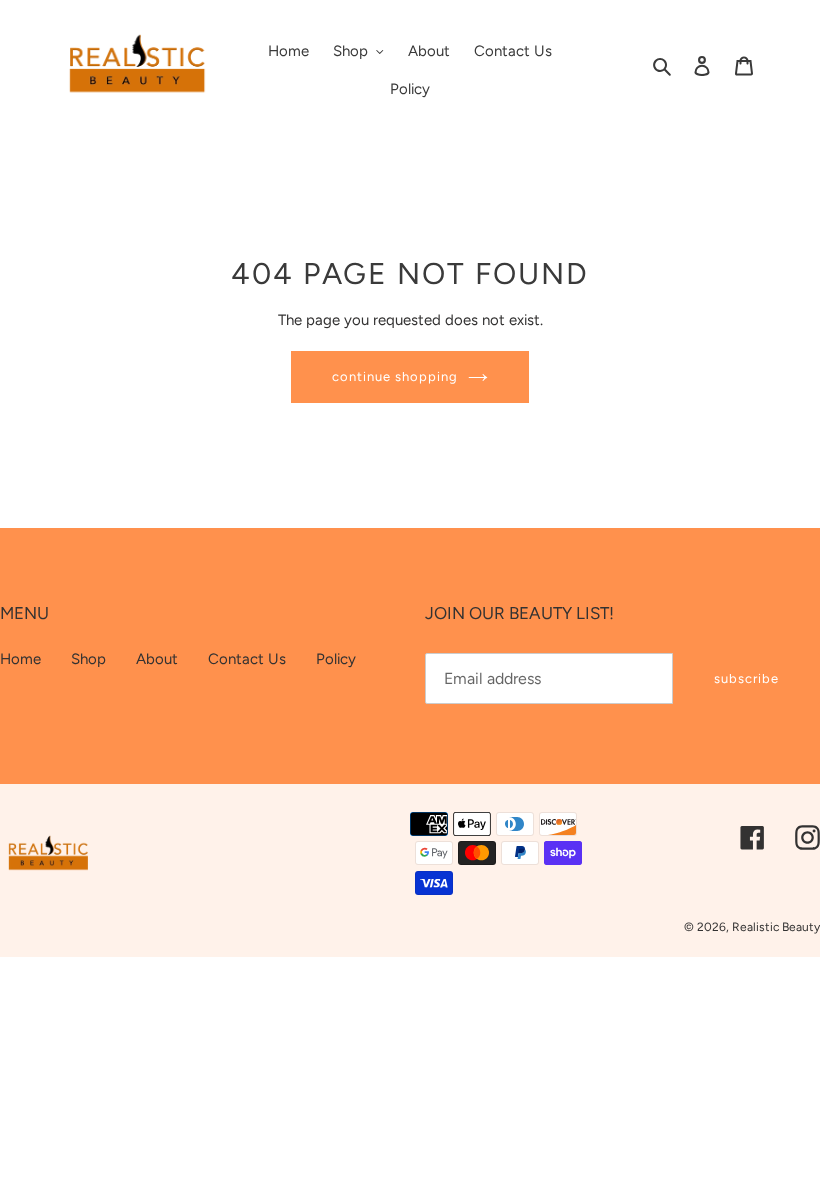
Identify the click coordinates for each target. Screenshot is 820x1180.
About (157, 659)
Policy (336, 659)
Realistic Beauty (776, 927)
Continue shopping (395, 376)
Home (20, 659)
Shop (88, 659)
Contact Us (247, 659)
